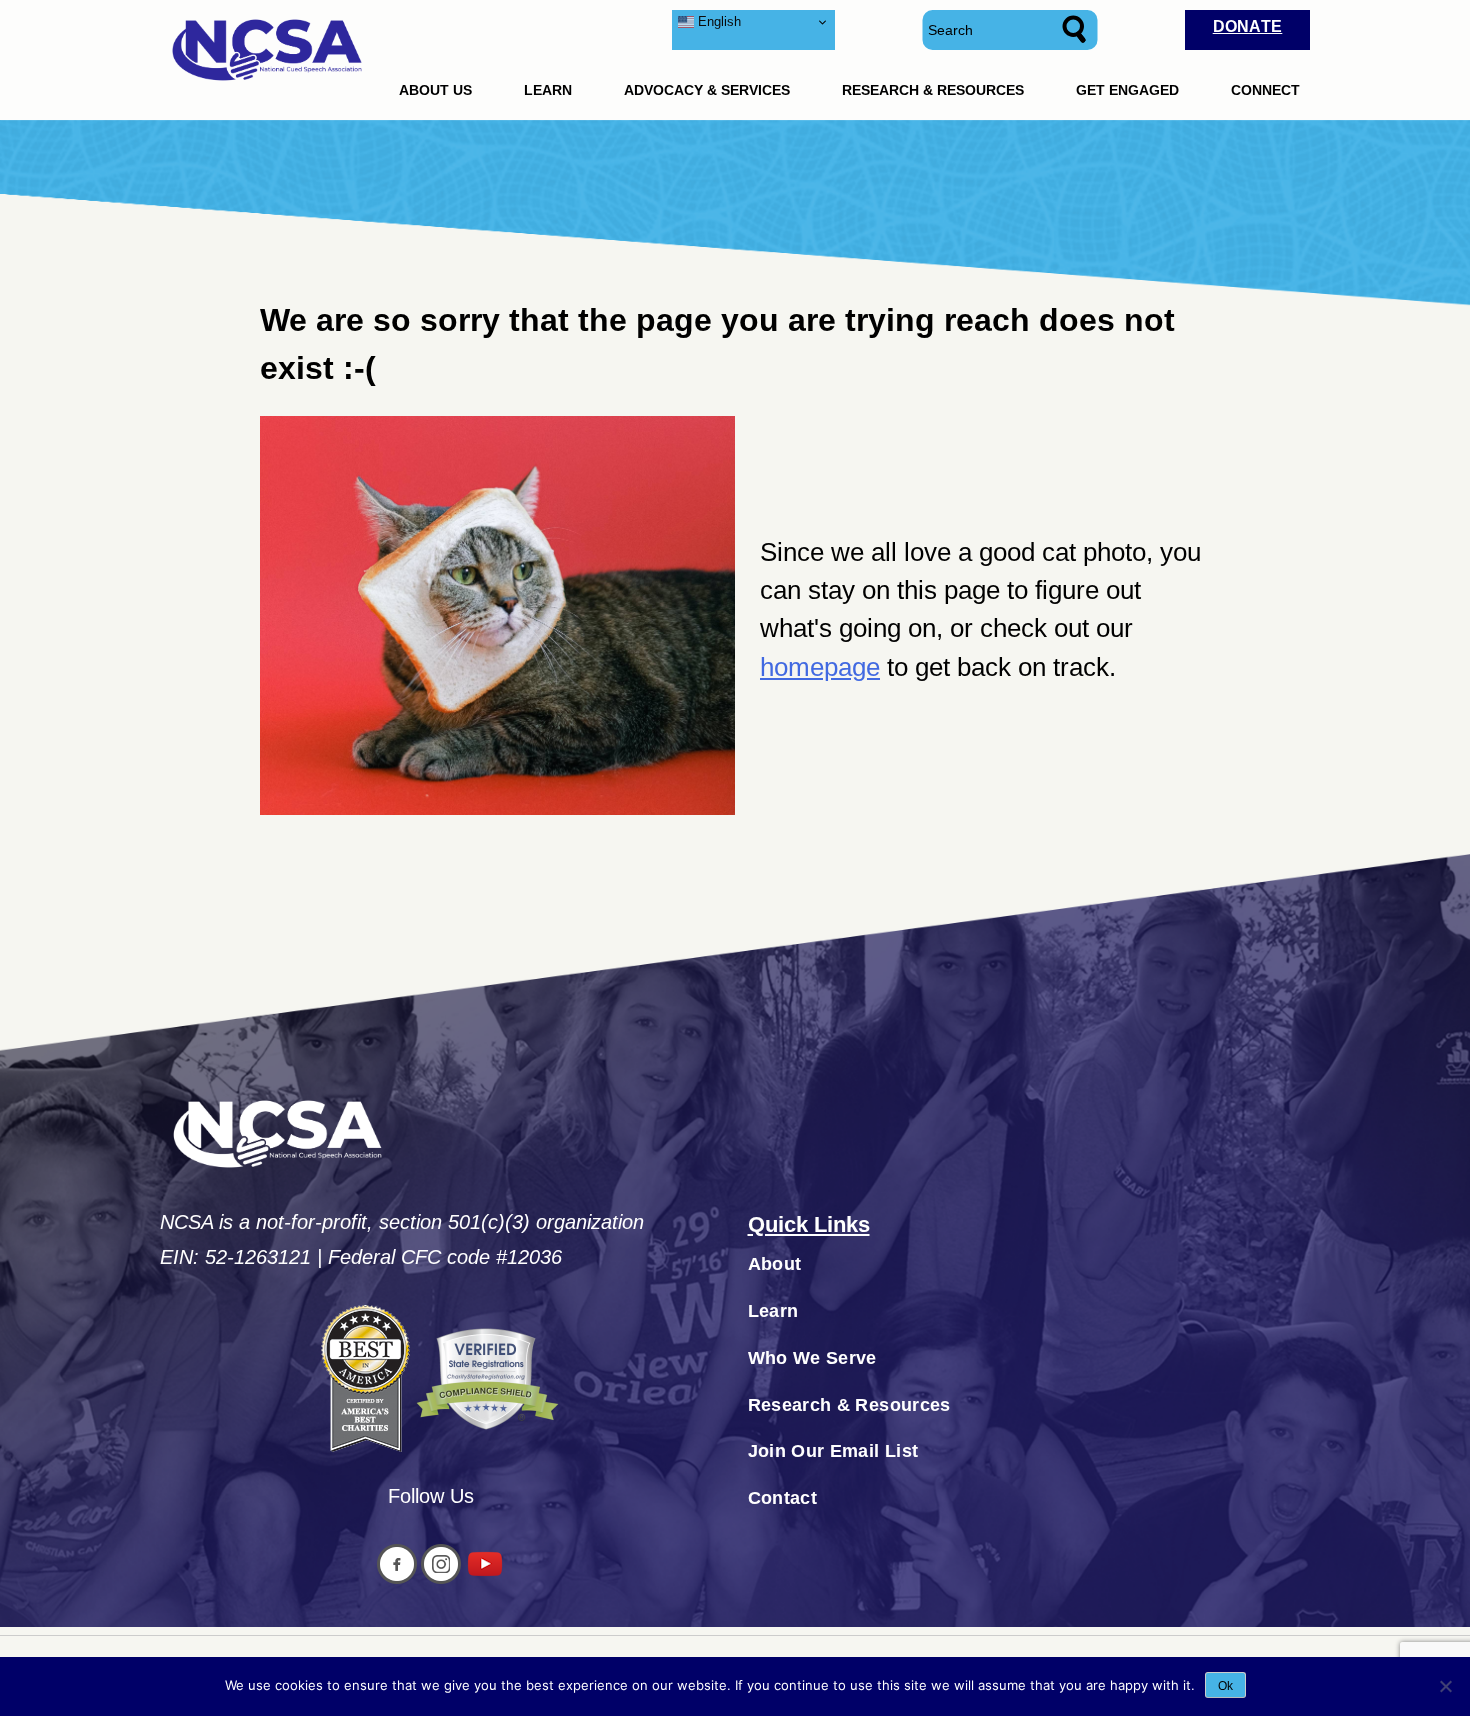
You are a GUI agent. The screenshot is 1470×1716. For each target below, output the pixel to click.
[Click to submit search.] (1078, 30)
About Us (435, 90)
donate (1248, 26)
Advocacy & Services (707, 90)
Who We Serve (812, 1358)
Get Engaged (1127, 90)
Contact (783, 1498)
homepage (820, 667)
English (717, 21)
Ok (1225, 1686)
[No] (1445, 1686)
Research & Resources (933, 90)
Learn (548, 90)
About (775, 1264)
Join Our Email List (833, 1451)
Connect (1265, 90)
